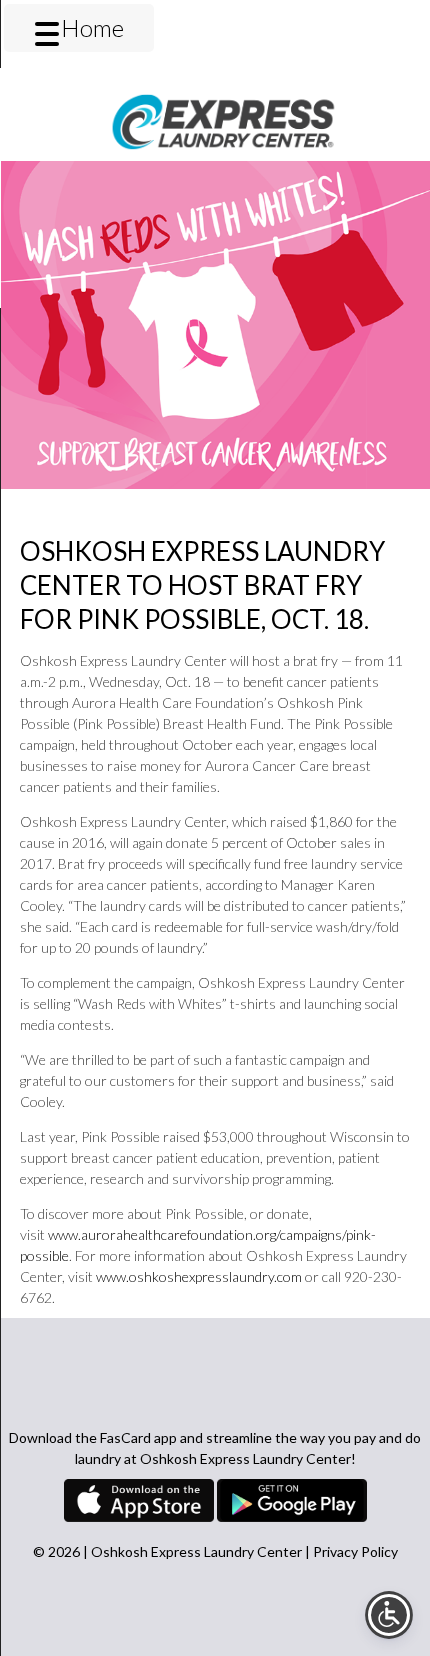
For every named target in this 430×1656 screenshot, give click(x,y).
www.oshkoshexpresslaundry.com (199, 1276)
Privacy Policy (355, 1551)
